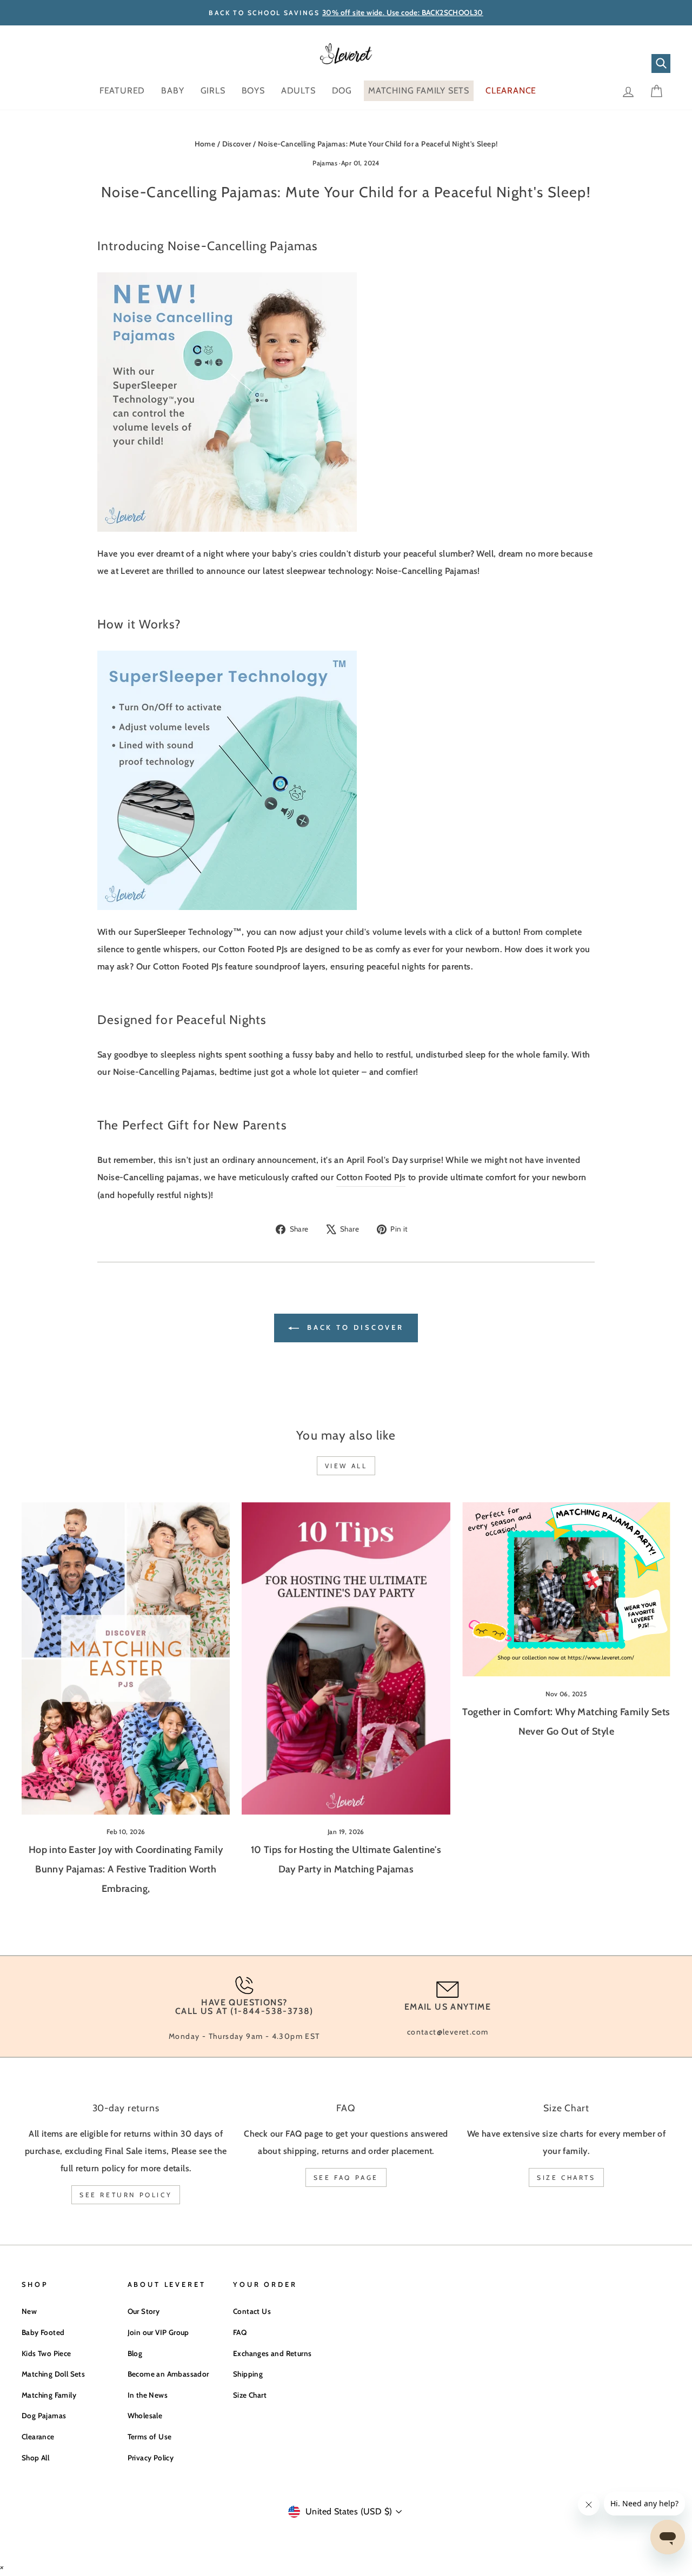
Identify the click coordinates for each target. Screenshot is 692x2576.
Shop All (35, 2458)
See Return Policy (126, 2195)
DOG (342, 91)
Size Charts (566, 2177)
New (29, 2311)
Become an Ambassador (168, 2374)
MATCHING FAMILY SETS (419, 91)
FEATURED (122, 91)
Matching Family (49, 2395)
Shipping (248, 2374)
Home (205, 144)
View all (346, 1466)
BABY (172, 91)
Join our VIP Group (158, 2332)
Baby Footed (43, 2332)
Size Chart (250, 2395)
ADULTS (298, 91)
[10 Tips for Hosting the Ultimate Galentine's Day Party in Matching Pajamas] (346, 1658)
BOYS (253, 91)
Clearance (38, 2437)
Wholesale (145, 2416)
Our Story (144, 2311)
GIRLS (213, 91)
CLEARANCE (511, 91)
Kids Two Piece (46, 2353)
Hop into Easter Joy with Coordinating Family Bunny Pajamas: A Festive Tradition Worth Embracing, (126, 1869)
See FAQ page (346, 2177)
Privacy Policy (151, 2458)
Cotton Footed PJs (371, 1177)
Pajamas (325, 163)
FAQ (240, 2332)
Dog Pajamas (44, 2416)
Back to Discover (354, 1327)
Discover (237, 144)
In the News (148, 2395)
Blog (135, 2353)
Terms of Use (150, 2437)
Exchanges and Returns (272, 2353)
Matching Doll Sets (53, 2374)
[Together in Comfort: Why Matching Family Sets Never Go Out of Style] (566, 1590)
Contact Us (252, 2311)
